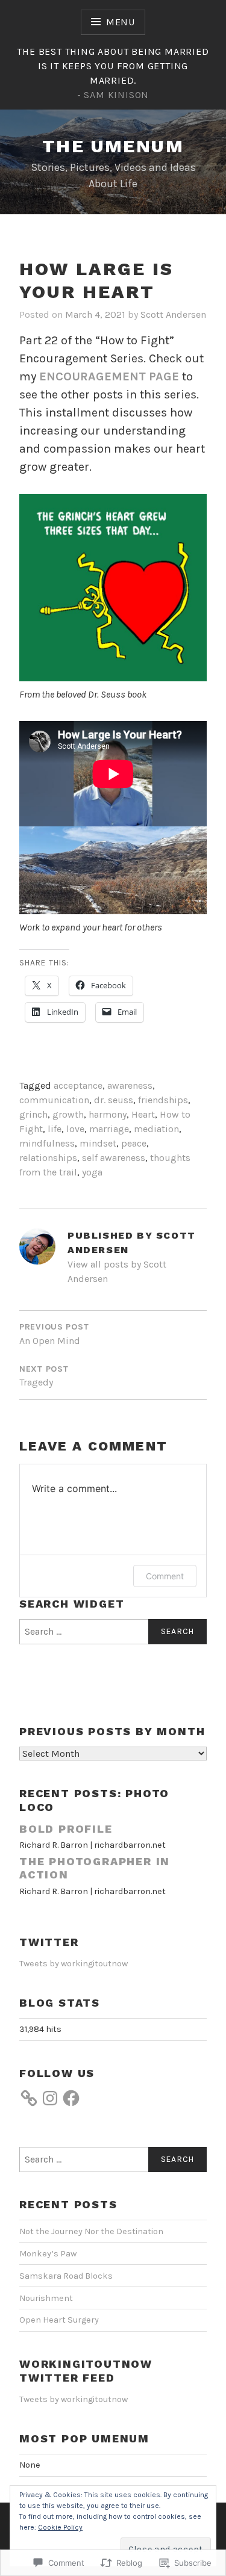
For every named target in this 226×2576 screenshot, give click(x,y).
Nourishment (46, 2298)
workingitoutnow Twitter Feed (86, 2371)
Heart (143, 1114)
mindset (98, 1143)
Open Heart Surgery (59, 2320)
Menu (121, 22)
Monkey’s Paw (48, 2254)
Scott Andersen (173, 314)
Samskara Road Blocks (66, 2276)
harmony (108, 1114)
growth (68, 1114)
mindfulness (47, 1143)
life (55, 1129)
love (75, 1129)
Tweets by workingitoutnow (74, 1964)
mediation (156, 1129)
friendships (163, 1100)
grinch (33, 1114)
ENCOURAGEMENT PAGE (109, 376)
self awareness (114, 1158)
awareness (130, 1085)
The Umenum (113, 146)
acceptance (78, 1085)
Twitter (49, 1942)
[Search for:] (113, 1632)
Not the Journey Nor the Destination (91, 2231)
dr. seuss (114, 1100)
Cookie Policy (60, 2527)
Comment (165, 1576)
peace (134, 1143)
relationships (48, 1158)
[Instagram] (50, 2098)
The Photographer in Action (95, 1868)
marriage (109, 1129)
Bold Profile (66, 1829)
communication (54, 1100)
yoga (92, 1172)
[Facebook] (71, 2098)
